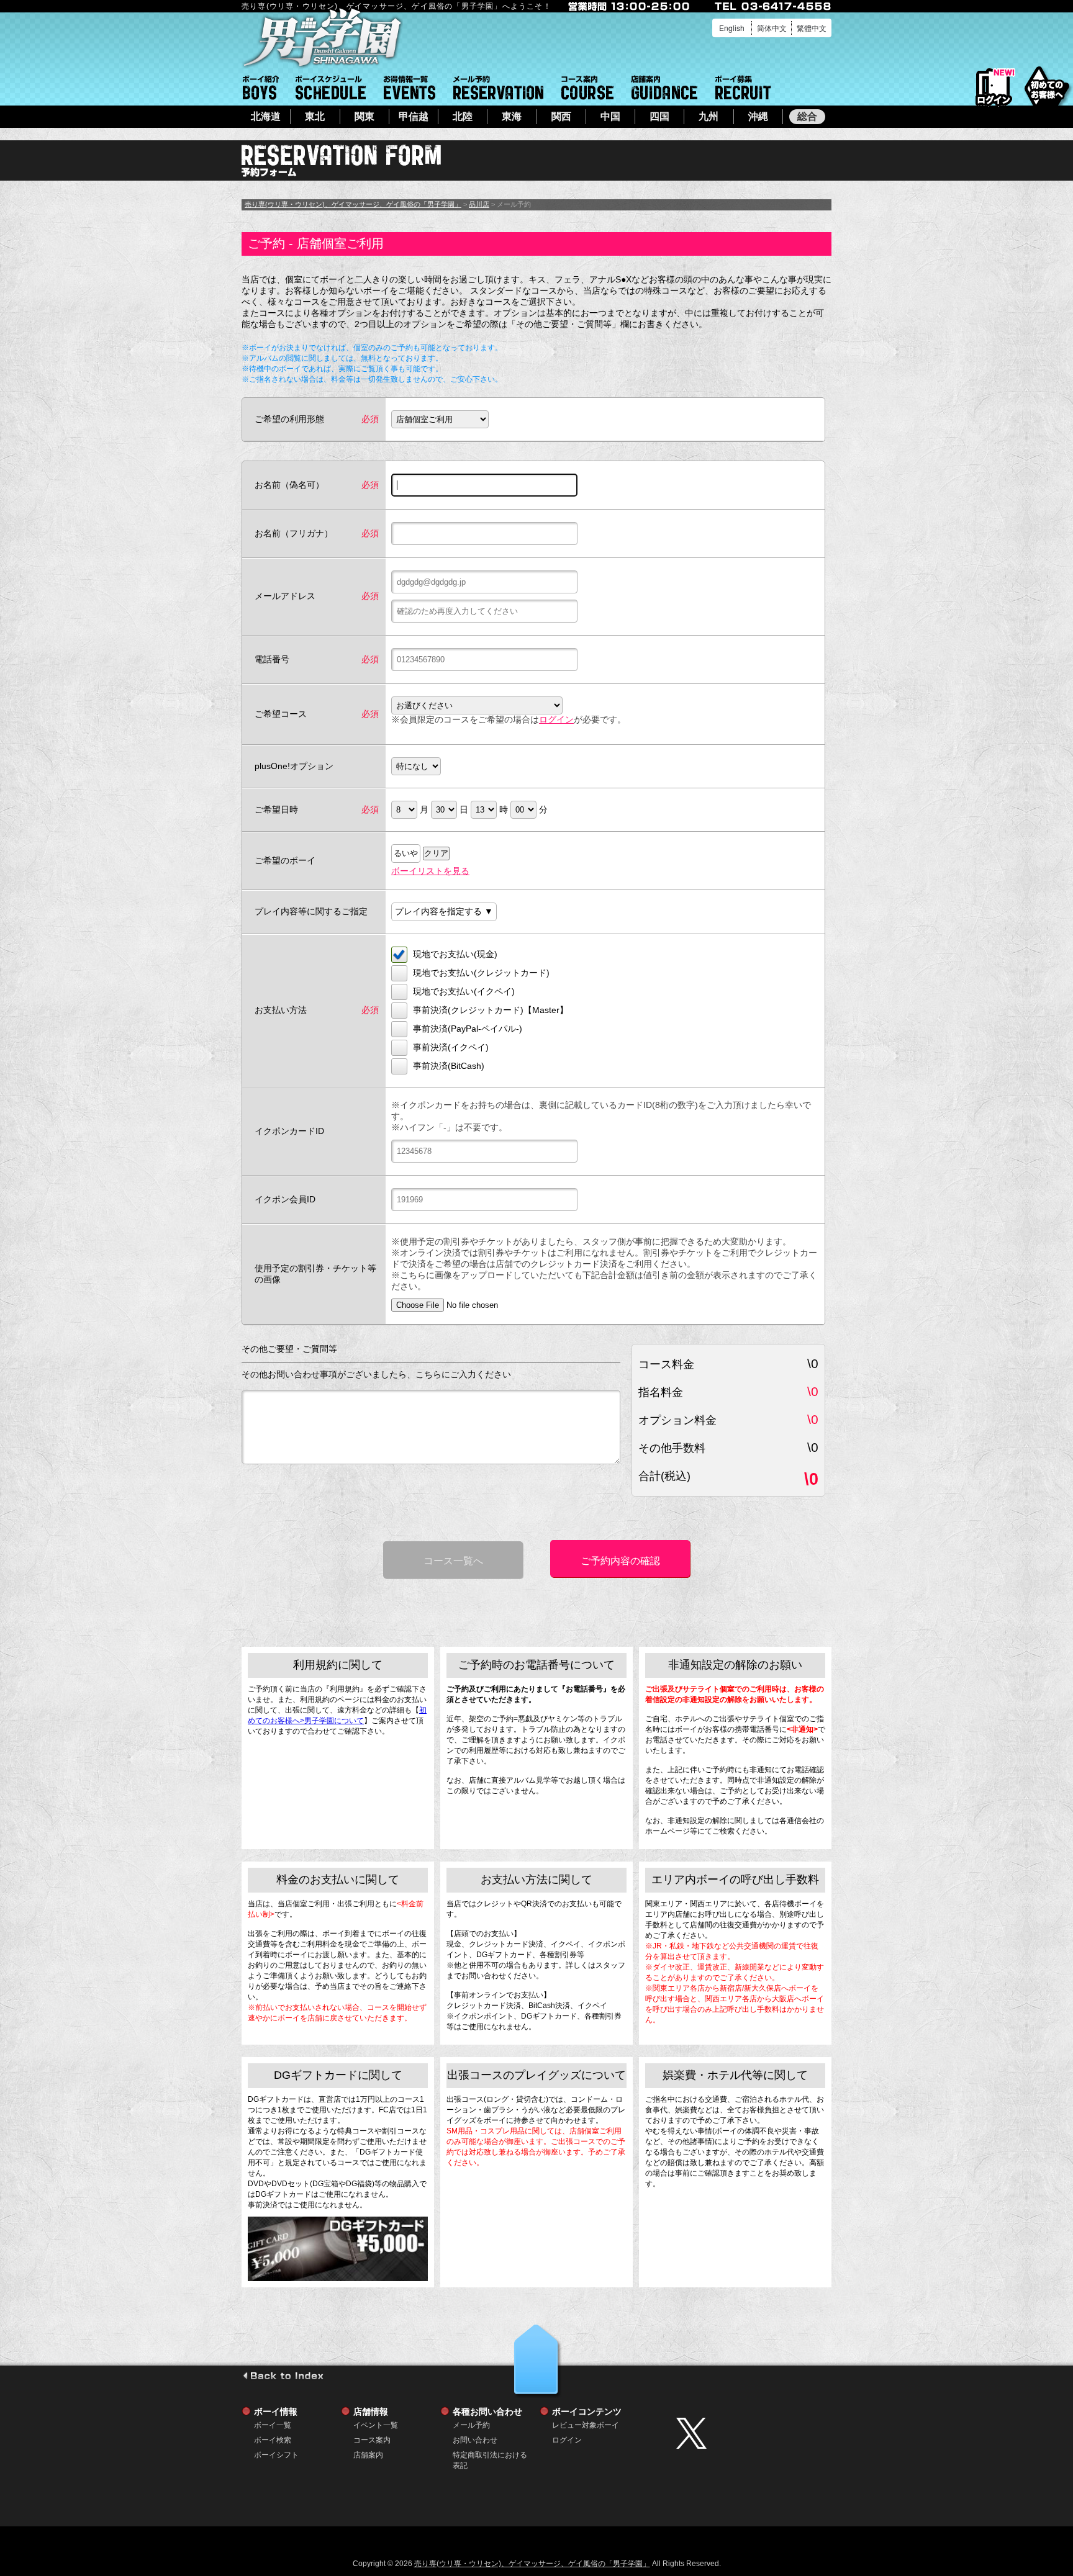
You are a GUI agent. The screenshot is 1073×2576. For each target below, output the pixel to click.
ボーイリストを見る (430, 871)
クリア (436, 853)
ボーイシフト (331, 88)
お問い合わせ (475, 2440)
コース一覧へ (453, 1561)
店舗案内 (664, 88)
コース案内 (587, 88)
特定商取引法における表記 (490, 2455)
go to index (283, 2376)
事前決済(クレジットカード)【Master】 (489, 1010)
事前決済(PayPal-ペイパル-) (466, 1029)
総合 (807, 116)
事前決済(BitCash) (447, 1066)
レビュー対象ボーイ (586, 2425)
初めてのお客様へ (1047, 87)
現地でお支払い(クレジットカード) (480, 973)
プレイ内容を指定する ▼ (444, 911)
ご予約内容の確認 (620, 1561)
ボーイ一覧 (273, 2425)
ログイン (994, 88)
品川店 (479, 204)
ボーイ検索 (273, 2440)
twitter (751, 2433)
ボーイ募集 (743, 88)
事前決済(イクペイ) (450, 1047)
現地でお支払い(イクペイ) (463, 991)
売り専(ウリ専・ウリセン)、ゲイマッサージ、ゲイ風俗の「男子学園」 (353, 204)
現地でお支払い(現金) (454, 954)
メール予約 (498, 88)
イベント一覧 (410, 88)
